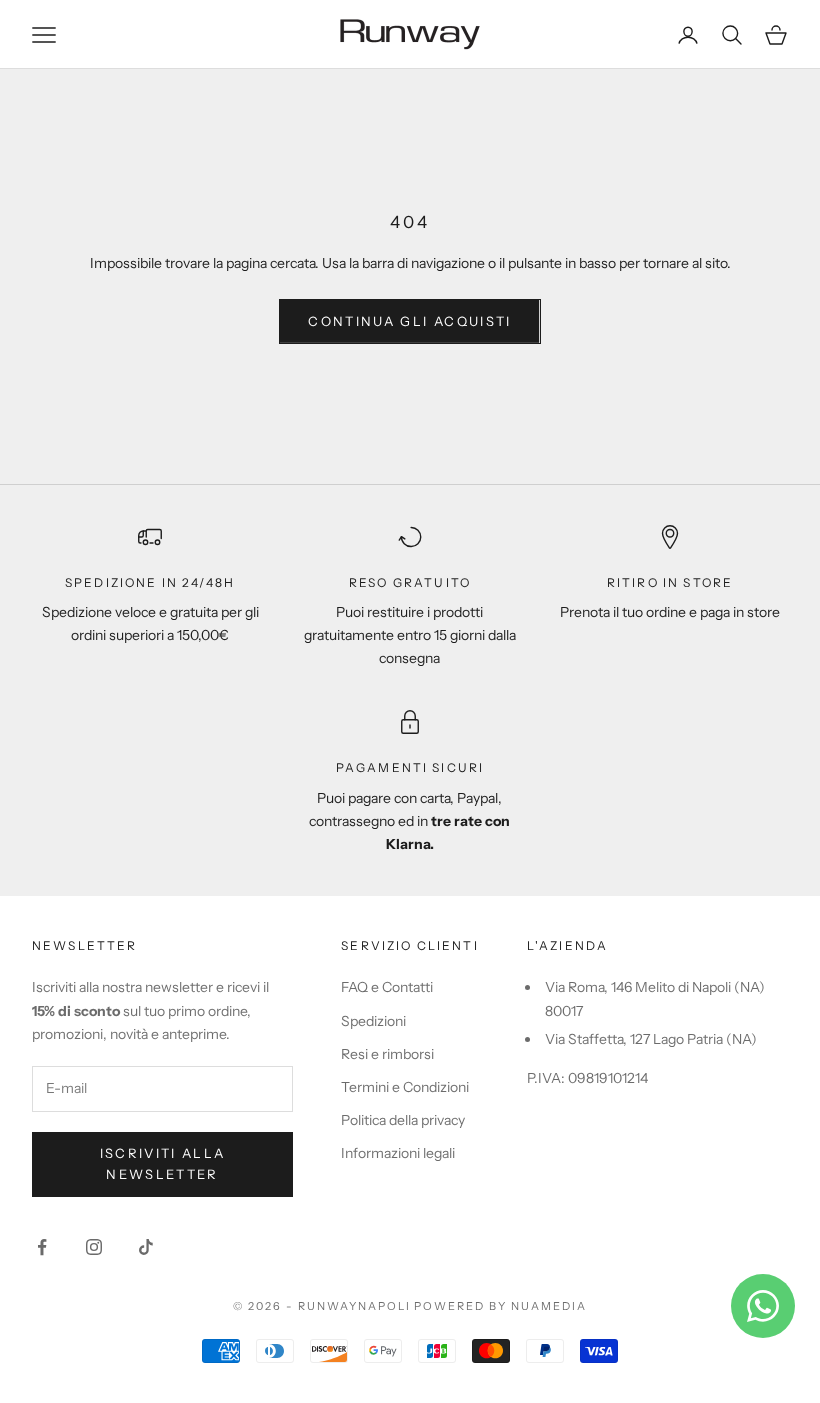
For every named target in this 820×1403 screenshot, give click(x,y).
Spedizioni (373, 1021)
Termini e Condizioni (405, 1087)
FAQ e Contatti (387, 987)
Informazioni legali (398, 1153)
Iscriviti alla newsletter (163, 1163)
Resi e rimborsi (387, 1054)
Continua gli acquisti (409, 321)
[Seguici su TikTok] (146, 1247)
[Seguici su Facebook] (42, 1247)
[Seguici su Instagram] (94, 1247)
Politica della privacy (403, 1120)
